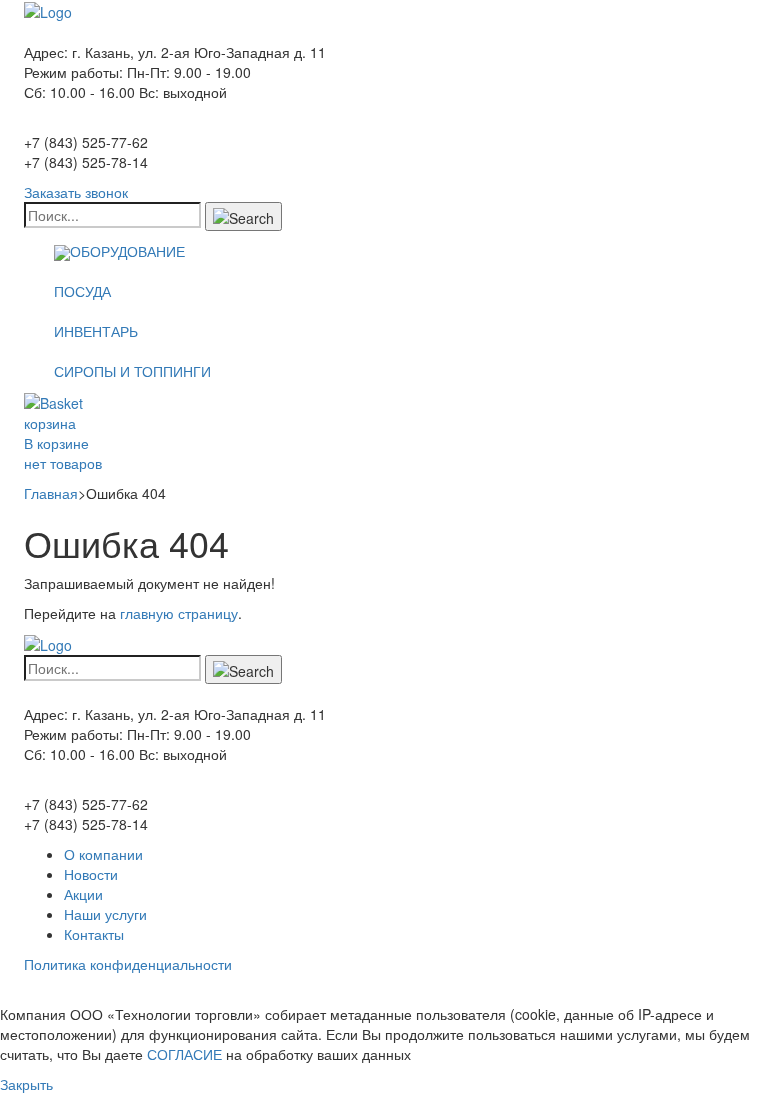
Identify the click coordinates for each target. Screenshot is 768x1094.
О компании (103, 854)
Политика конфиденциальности (128, 964)
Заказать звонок (76, 192)
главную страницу (179, 613)
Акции (83, 894)
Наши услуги (105, 914)
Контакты (94, 934)
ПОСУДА (82, 291)
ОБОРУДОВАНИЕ (127, 251)
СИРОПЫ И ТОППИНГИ (132, 371)
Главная (51, 493)
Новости (91, 874)
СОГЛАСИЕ (184, 1054)
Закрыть (26, 1084)
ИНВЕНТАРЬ (96, 331)
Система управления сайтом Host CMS (153, 994)
